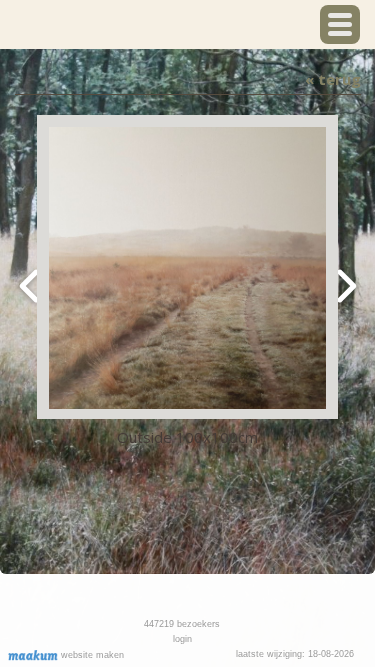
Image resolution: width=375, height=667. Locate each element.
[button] (340, 24)
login (182, 639)
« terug (333, 79)
